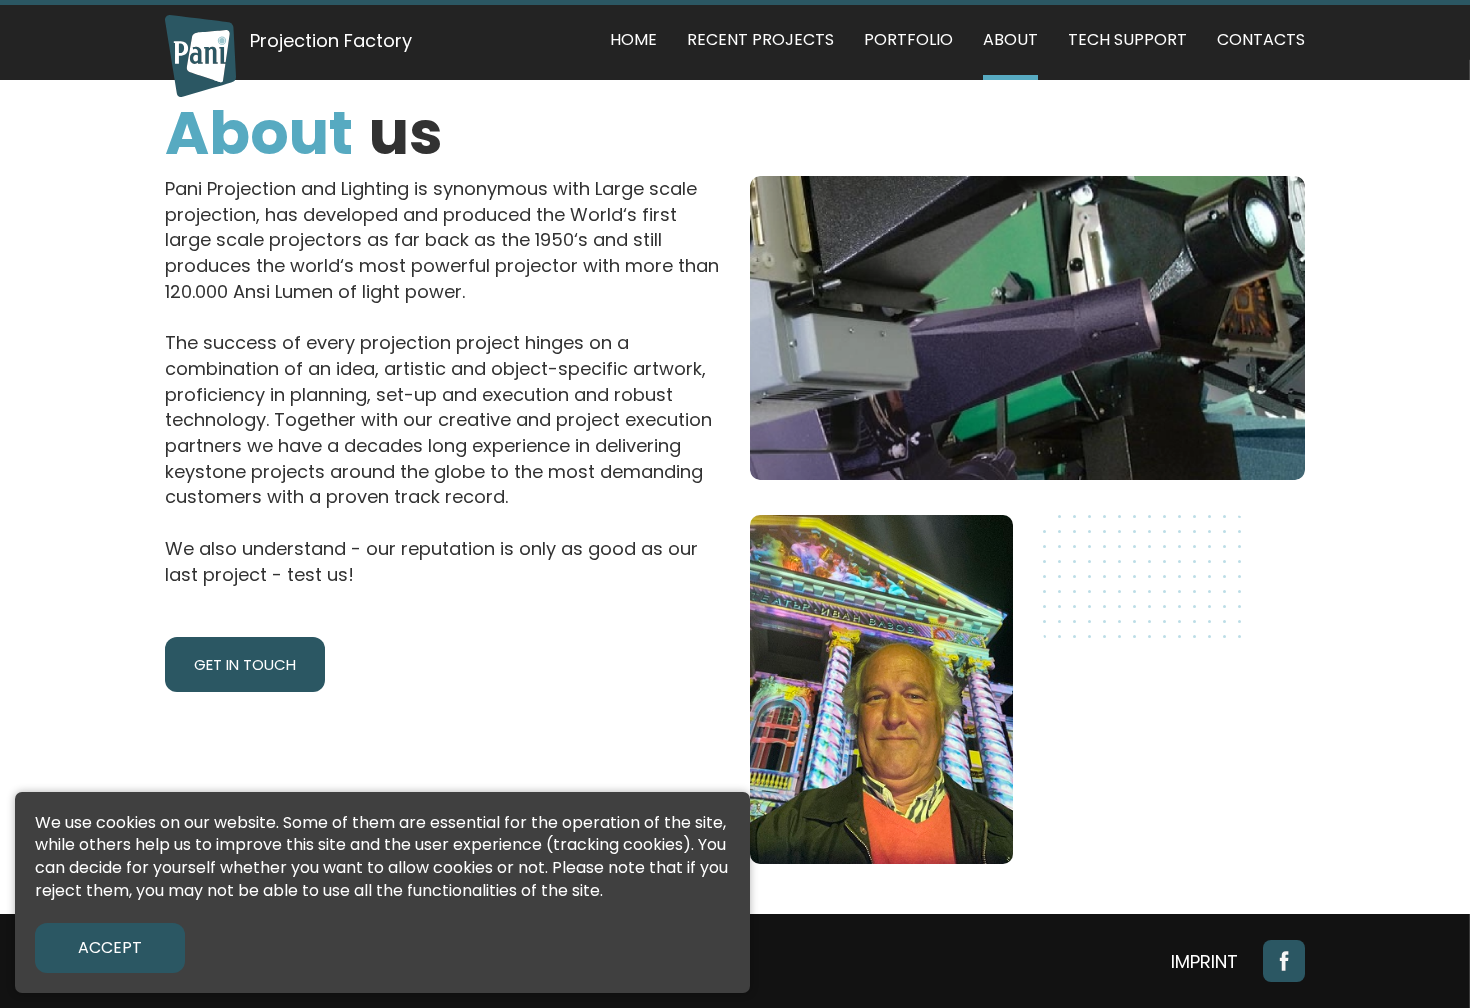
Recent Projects (760, 39)
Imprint (1204, 961)
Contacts (1261, 39)
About (1010, 39)
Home (633, 39)
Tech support (1127, 39)
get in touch (245, 664)
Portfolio (908, 39)
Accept (110, 947)
